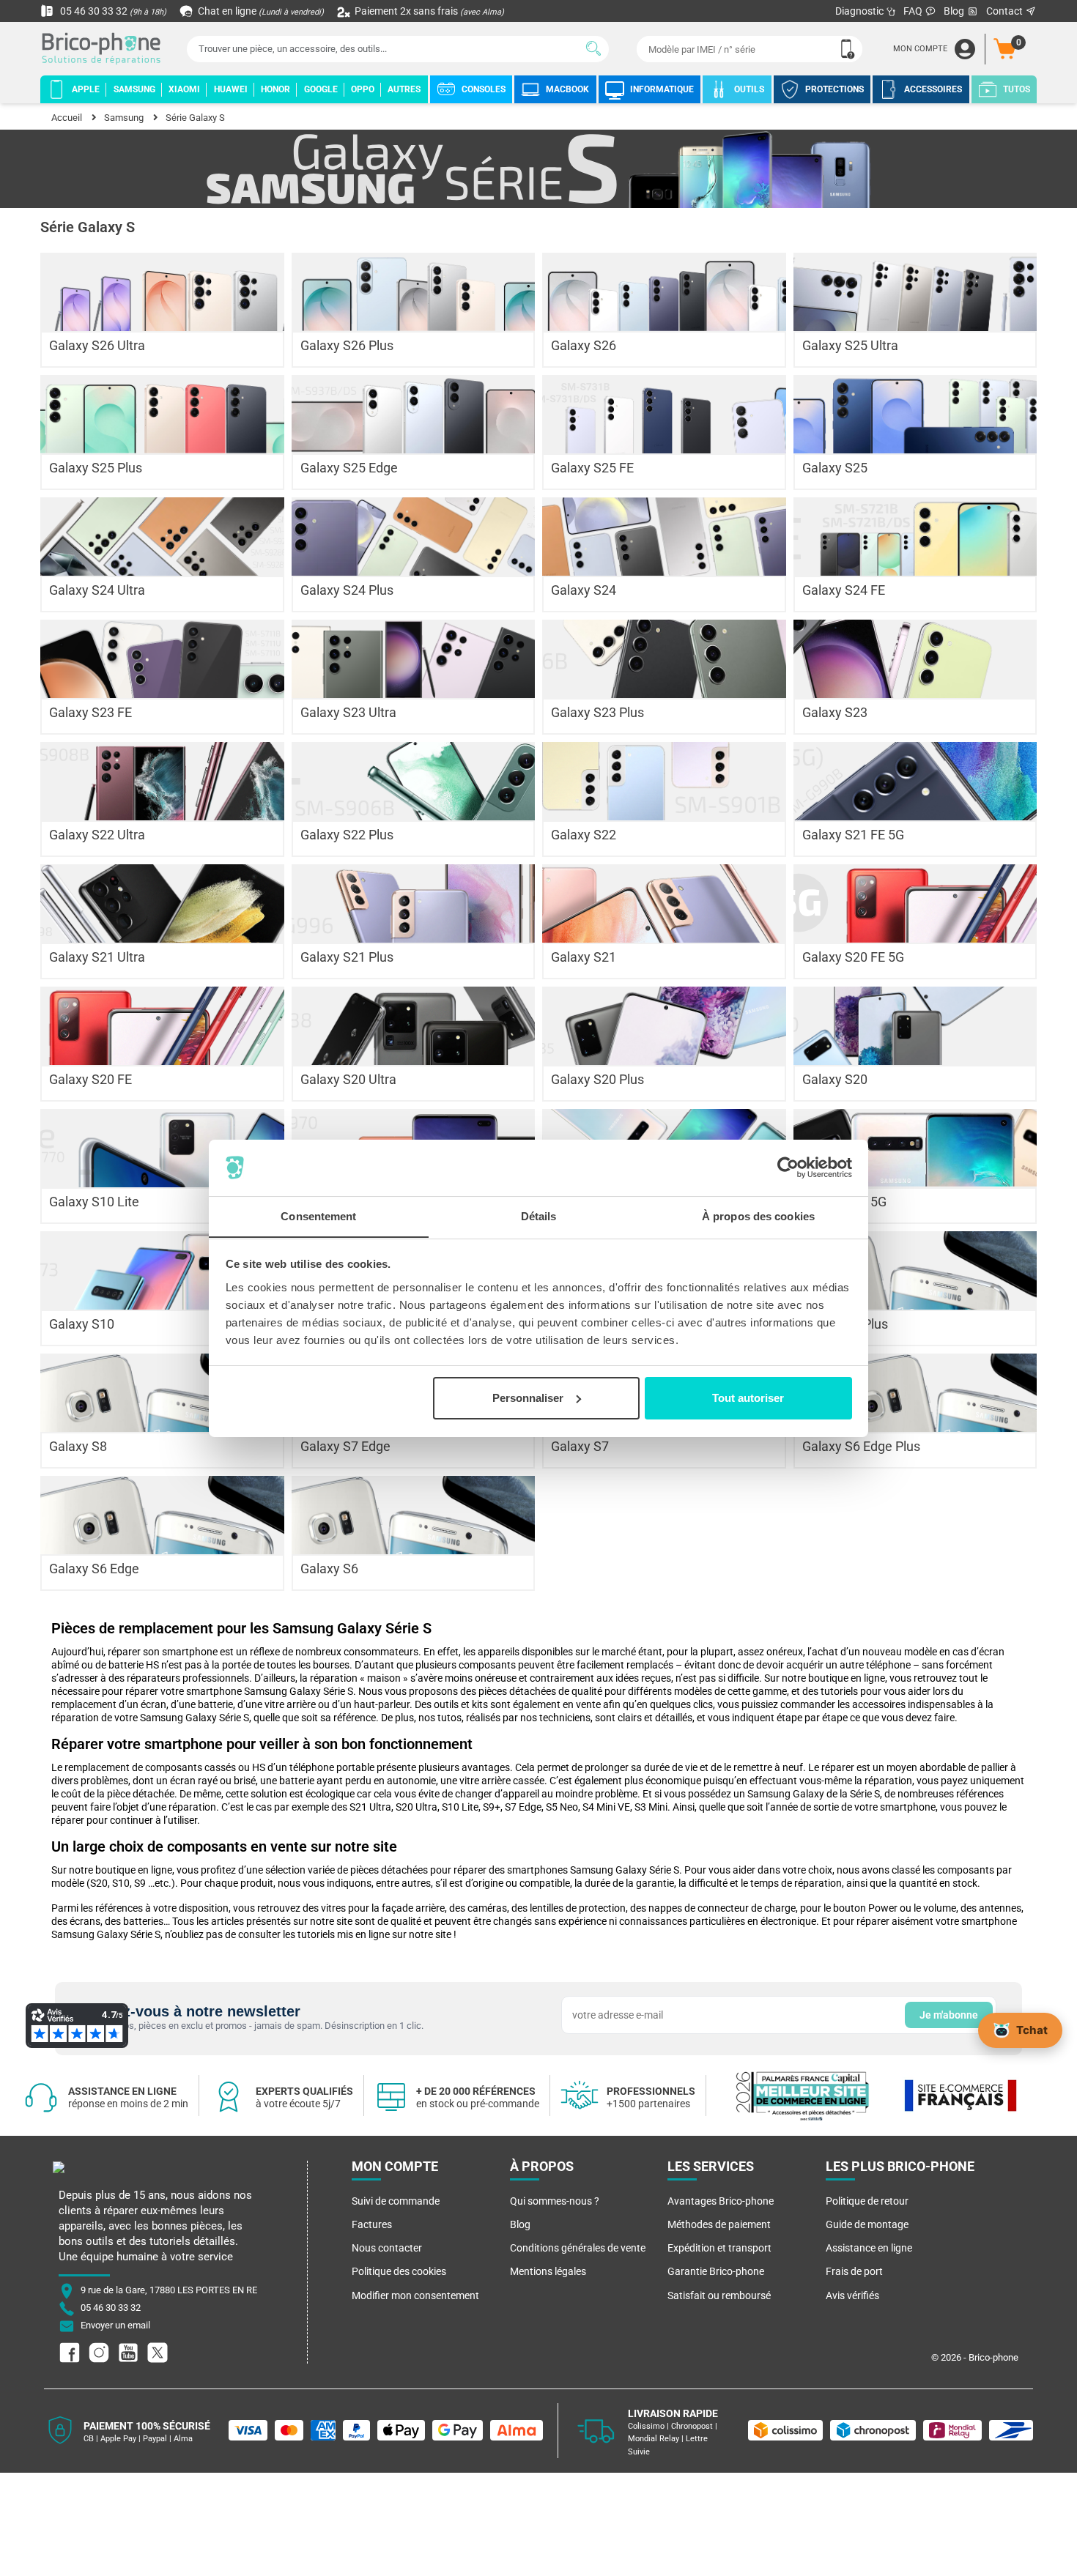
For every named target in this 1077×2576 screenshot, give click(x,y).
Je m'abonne (949, 2015)
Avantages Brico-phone (721, 2201)
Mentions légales (548, 2271)
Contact (1006, 11)
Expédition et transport (719, 2248)
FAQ (914, 11)
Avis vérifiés (852, 2295)
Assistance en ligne (869, 2248)
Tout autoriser (748, 1398)
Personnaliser (528, 1398)
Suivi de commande (396, 2201)
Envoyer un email (115, 2325)
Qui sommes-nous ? (555, 2201)
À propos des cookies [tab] (758, 1215)
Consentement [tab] (318, 1215)
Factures (372, 2224)
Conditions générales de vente (578, 2248)
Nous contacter (387, 2248)
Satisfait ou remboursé (719, 2295)
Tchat (1032, 2030)
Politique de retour (867, 2201)
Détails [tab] (539, 1215)
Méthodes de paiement (719, 2224)
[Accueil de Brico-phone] (104, 49)
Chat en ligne (260, 11)
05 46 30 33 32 (112, 11)
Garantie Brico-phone (716, 2271)
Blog (955, 11)
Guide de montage (867, 2224)
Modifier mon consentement (415, 2295)
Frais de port (854, 2271)
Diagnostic (861, 11)
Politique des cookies (399, 2271)
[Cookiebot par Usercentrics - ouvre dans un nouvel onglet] (788, 1168)
